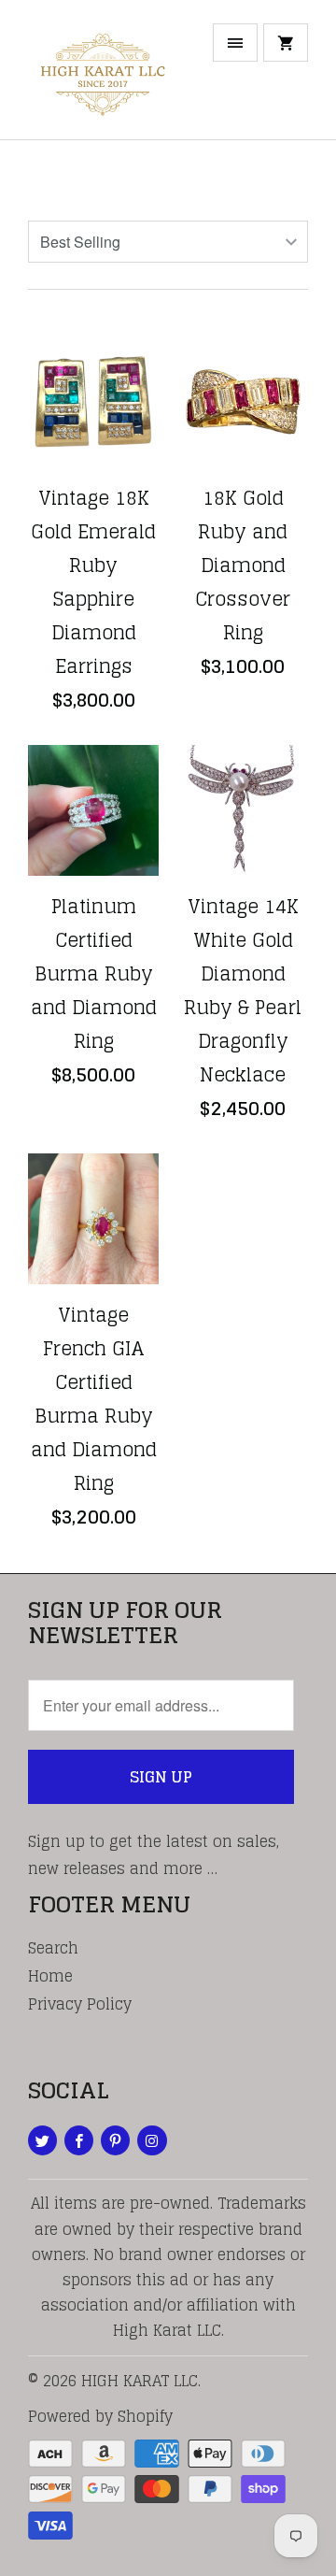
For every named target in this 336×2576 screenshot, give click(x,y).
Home (50, 1976)
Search (53, 1948)
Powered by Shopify (100, 2416)
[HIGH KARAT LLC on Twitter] (42, 2140)
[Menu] (235, 43)
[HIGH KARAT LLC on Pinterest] (115, 2140)
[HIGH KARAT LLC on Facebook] (79, 2140)
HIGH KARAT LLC (140, 2381)
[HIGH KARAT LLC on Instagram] (152, 2140)
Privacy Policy (80, 2004)
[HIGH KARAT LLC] (103, 77)
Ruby (63, 179)
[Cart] (286, 43)
